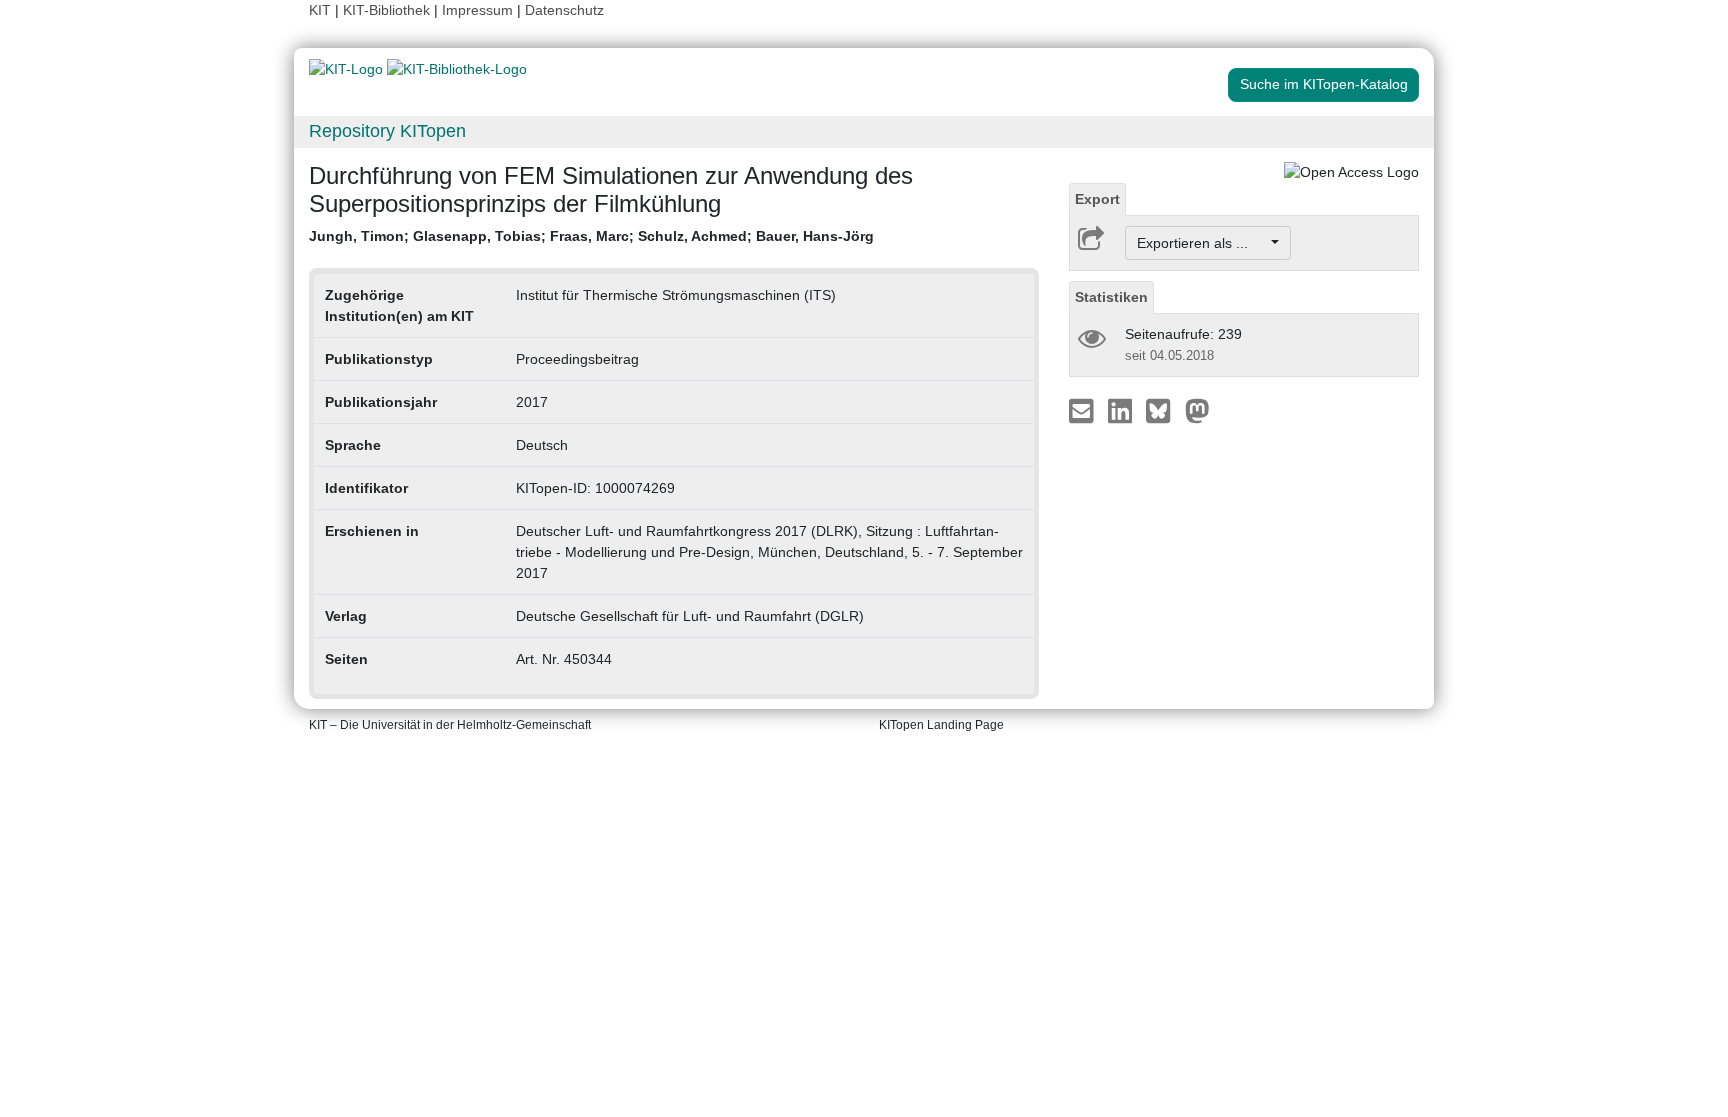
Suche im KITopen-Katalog (1324, 84)
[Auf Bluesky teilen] (1163, 410)
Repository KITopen (387, 131)
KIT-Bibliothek (388, 10)
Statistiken (1111, 297)
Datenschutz (564, 10)
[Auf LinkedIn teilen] (1122, 410)
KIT (320, 10)
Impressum (477, 10)
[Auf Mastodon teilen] (1197, 410)
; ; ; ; (591, 236)
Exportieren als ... (1202, 243)
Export (1097, 199)
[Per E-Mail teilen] (1083, 410)
